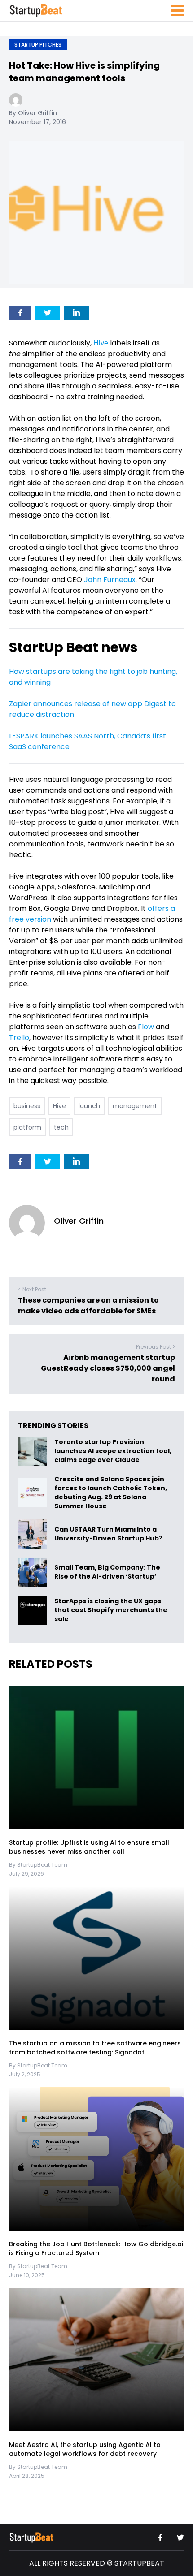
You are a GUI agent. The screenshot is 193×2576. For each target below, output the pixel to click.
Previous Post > (156, 1347)
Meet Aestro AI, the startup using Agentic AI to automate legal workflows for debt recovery (85, 2449)
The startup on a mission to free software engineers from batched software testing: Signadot (95, 2048)
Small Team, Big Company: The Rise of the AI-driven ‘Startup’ (107, 1572)
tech (61, 1127)
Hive (101, 343)
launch (89, 1106)
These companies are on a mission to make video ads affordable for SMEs (88, 1305)
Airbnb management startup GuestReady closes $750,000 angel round (108, 1368)
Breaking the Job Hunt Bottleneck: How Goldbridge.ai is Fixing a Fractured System (96, 2248)
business (27, 1106)
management (135, 1106)
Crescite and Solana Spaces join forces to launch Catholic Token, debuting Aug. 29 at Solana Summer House (111, 1493)
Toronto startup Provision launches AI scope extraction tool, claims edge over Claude (113, 1451)
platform (27, 1127)
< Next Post (32, 1289)
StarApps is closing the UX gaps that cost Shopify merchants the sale (111, 1610)
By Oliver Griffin (33, 113)
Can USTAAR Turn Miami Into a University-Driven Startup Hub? (108, 1534)
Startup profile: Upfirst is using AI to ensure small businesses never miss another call (89, 1847)
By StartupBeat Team (38, 1865)
